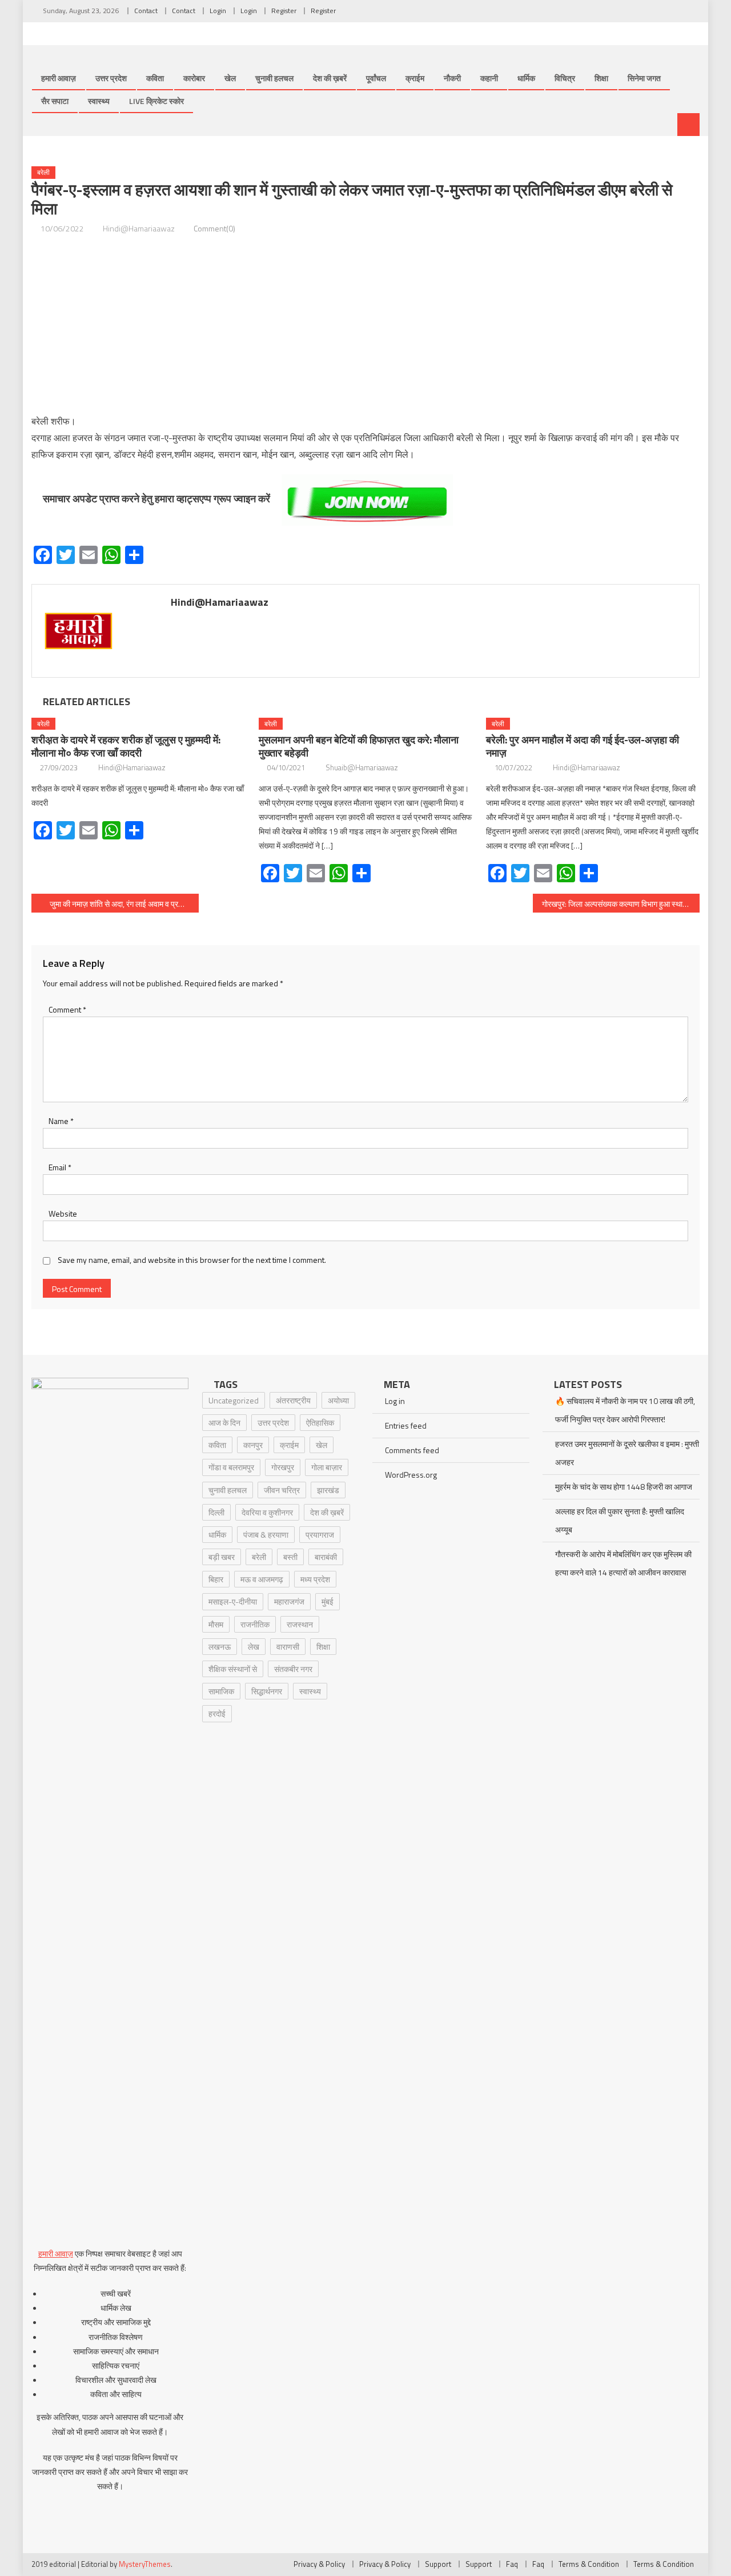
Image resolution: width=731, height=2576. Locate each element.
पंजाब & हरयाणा (266, 1535)
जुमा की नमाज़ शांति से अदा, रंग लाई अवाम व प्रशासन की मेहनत (124, 904)
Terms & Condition (589, 2564)
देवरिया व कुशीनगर (267, 1512)
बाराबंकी (326, 1557)
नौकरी (452, 78)
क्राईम (415, 78)
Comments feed (412, 1450)
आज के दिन (224, 1423)
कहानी (489, 78)
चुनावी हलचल (274, 78)
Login (218, 11)
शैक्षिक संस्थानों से (233, 1669)
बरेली (43, 172)
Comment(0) (214, 228)
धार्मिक (526, 78)
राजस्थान (300, 1624)
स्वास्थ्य (99, 101)
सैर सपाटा (55, 101)
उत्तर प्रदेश (111, 78)
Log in (395, 1401)
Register (284, 11)
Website (63, 1213)
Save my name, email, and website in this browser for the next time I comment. (192, 1260)
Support (438, 2564)
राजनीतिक (255, 1624)
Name (61, 1121)
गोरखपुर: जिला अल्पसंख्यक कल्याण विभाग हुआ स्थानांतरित (621, 904)
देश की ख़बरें (330, 78)
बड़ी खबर (222, 1557)
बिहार (216, 1579)
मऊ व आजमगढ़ (262, 1579)
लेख (254, 1647)
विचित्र (565, 78)
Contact (146, 11)
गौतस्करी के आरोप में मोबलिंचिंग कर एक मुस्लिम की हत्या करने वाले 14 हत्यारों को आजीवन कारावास (623, 1563)
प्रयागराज (320, 1535)
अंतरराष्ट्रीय (293, 1400)
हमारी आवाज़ (59, 78)
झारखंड (328, 1490)
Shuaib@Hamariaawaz (362, 767)
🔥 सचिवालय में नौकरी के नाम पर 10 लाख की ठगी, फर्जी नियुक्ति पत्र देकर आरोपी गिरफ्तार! (625, 1410)
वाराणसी (288, 1647)
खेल (230, 78)
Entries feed (406, 1425)
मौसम (216, 1624)
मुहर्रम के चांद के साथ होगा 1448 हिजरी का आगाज (624, 1487)
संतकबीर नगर (293, 1669)
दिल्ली (216, 1512)
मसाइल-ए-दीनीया (233, 1601)
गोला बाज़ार (327, 1467)
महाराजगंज (289, 1601)
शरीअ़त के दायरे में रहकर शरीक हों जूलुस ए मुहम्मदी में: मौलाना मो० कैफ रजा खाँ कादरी (126, 746)
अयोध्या (338, 1400)
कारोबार (194, 78)
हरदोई (217, 1713)
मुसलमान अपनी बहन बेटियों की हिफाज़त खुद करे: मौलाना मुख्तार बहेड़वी (359, 746)
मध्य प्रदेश (315, 1579)
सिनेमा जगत (644, 78)
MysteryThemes (145, 2564)
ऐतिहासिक (320, 1423)
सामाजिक (221, 1691)
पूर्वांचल (376, 78)
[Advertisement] (365, 325)
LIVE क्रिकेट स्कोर (156, 101)
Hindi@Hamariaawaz (139, 228)
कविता (155, 78)
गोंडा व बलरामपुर (231, 1467)
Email (60, 1167)
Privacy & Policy (319, 2564)
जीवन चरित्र (282, 1490)
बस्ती (290, 1557)
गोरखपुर (283, 1467)
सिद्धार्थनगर (267, 1691)
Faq (512, 2564)
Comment (67, 1009)
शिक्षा (601, 78)
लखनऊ (220, 1647)
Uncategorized (234, 1400)
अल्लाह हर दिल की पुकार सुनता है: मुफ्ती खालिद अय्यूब (620, 1520)
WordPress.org (411, 1475)
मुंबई (328, 1601)
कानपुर (253, 1445)
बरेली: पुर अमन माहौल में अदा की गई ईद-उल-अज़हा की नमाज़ (583, 746)
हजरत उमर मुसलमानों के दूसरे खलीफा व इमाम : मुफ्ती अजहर (627, 1453)
